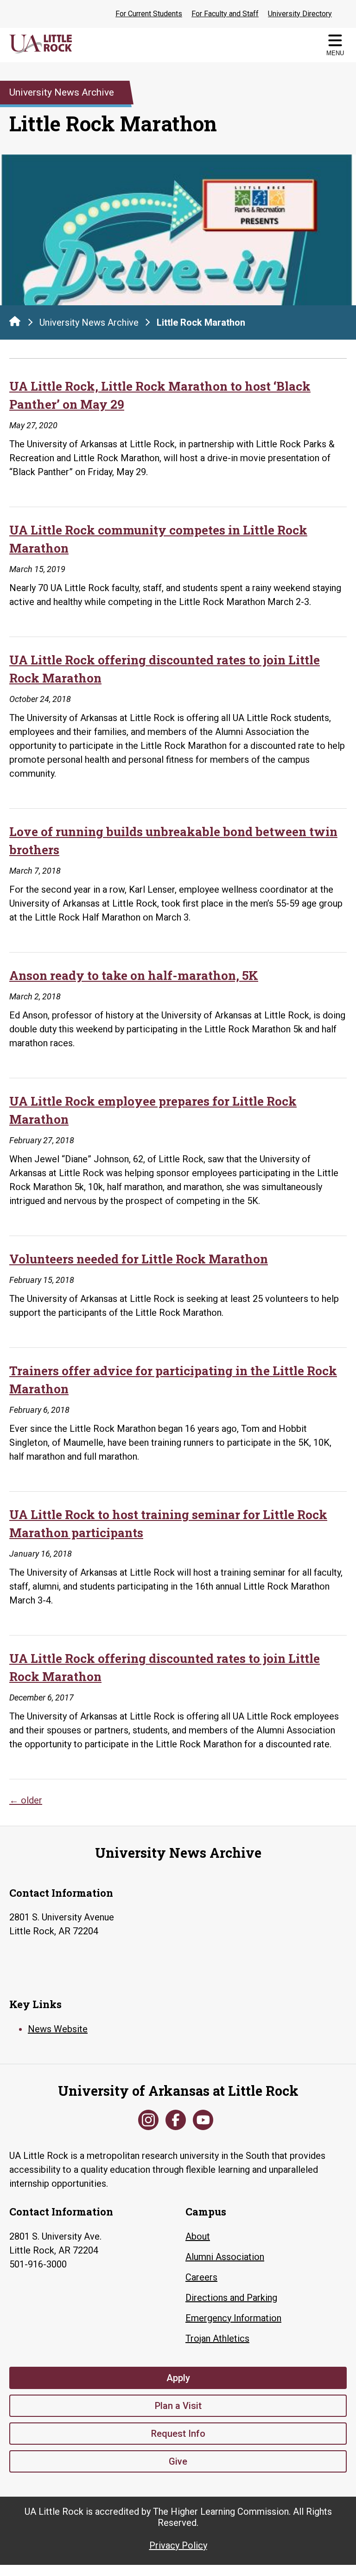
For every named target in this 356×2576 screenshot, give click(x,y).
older (26, 1800)
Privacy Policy (178, 2545)
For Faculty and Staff (225, 14)
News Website (58, 2029)
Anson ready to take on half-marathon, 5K (134, 975)
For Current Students (149, 14)
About (198, 2236)
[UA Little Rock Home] (15, 321)
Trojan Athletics (217, 2338)
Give (178, 2461)
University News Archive (89, 322)
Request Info (178, 2434)
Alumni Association (225, 2257)
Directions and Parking (231, 2298)
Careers (201, 2277)
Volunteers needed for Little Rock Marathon (139, 1259)
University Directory (300, 14)
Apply (178, 2378)
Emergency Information (233, 2318)
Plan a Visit (178, 2406)
